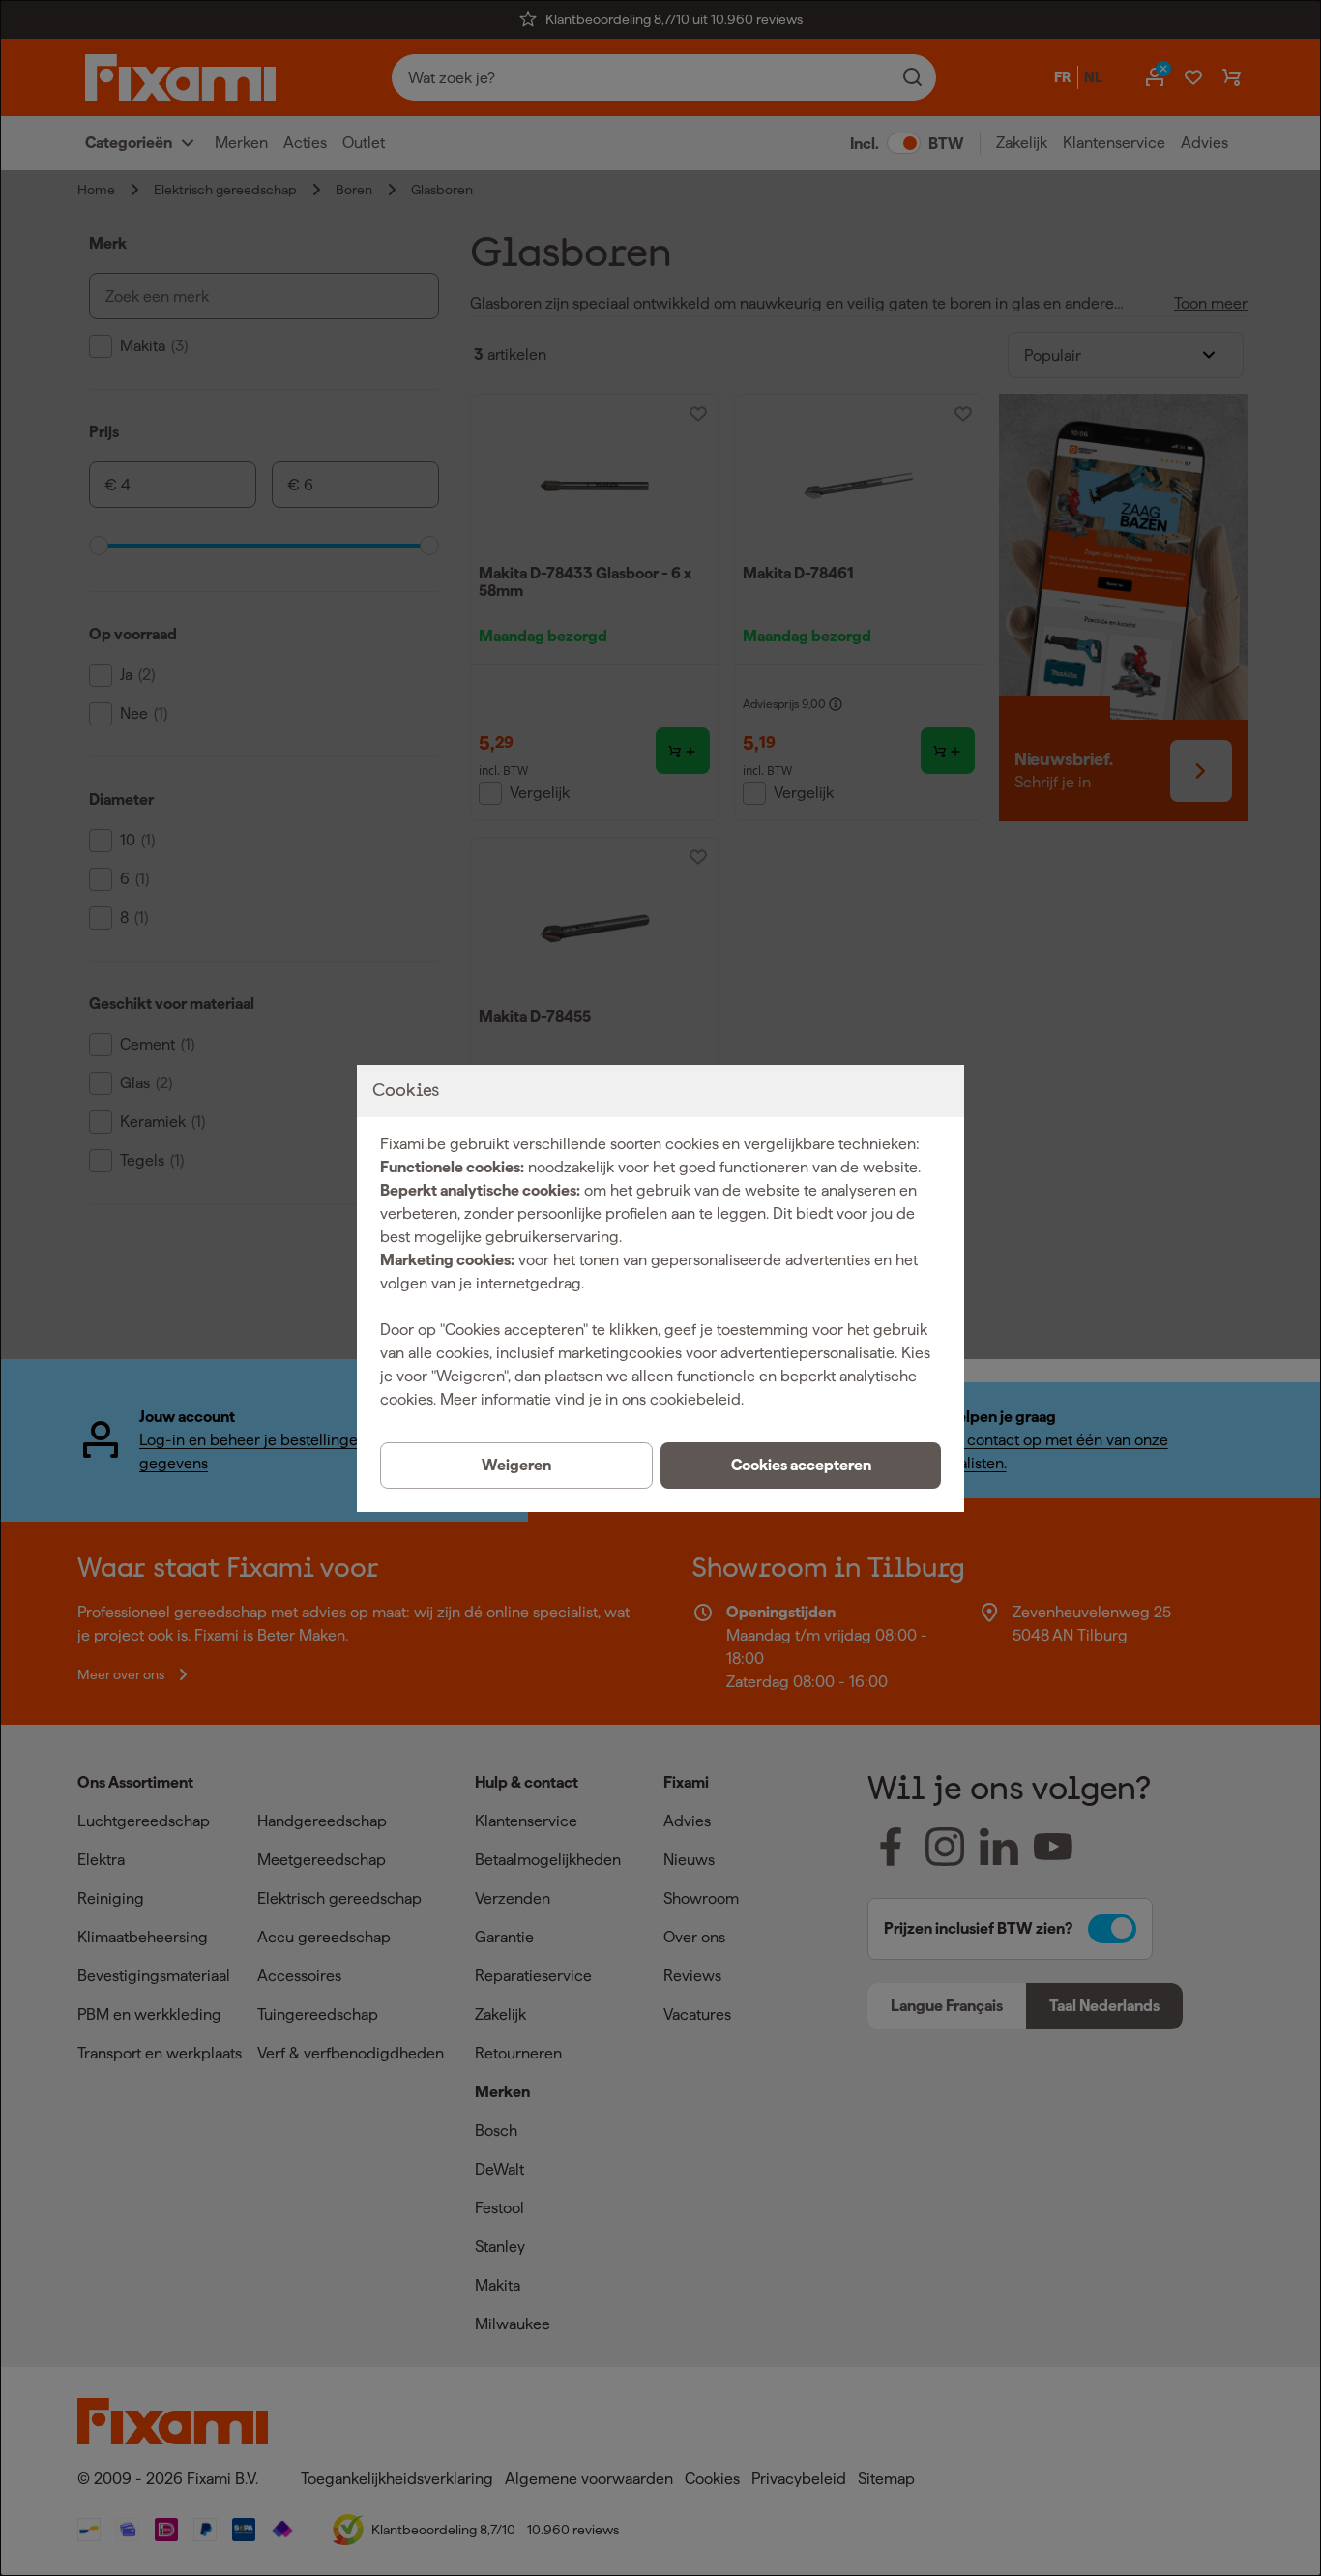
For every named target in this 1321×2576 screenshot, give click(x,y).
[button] (801, 1466)
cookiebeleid (695, 1399)
